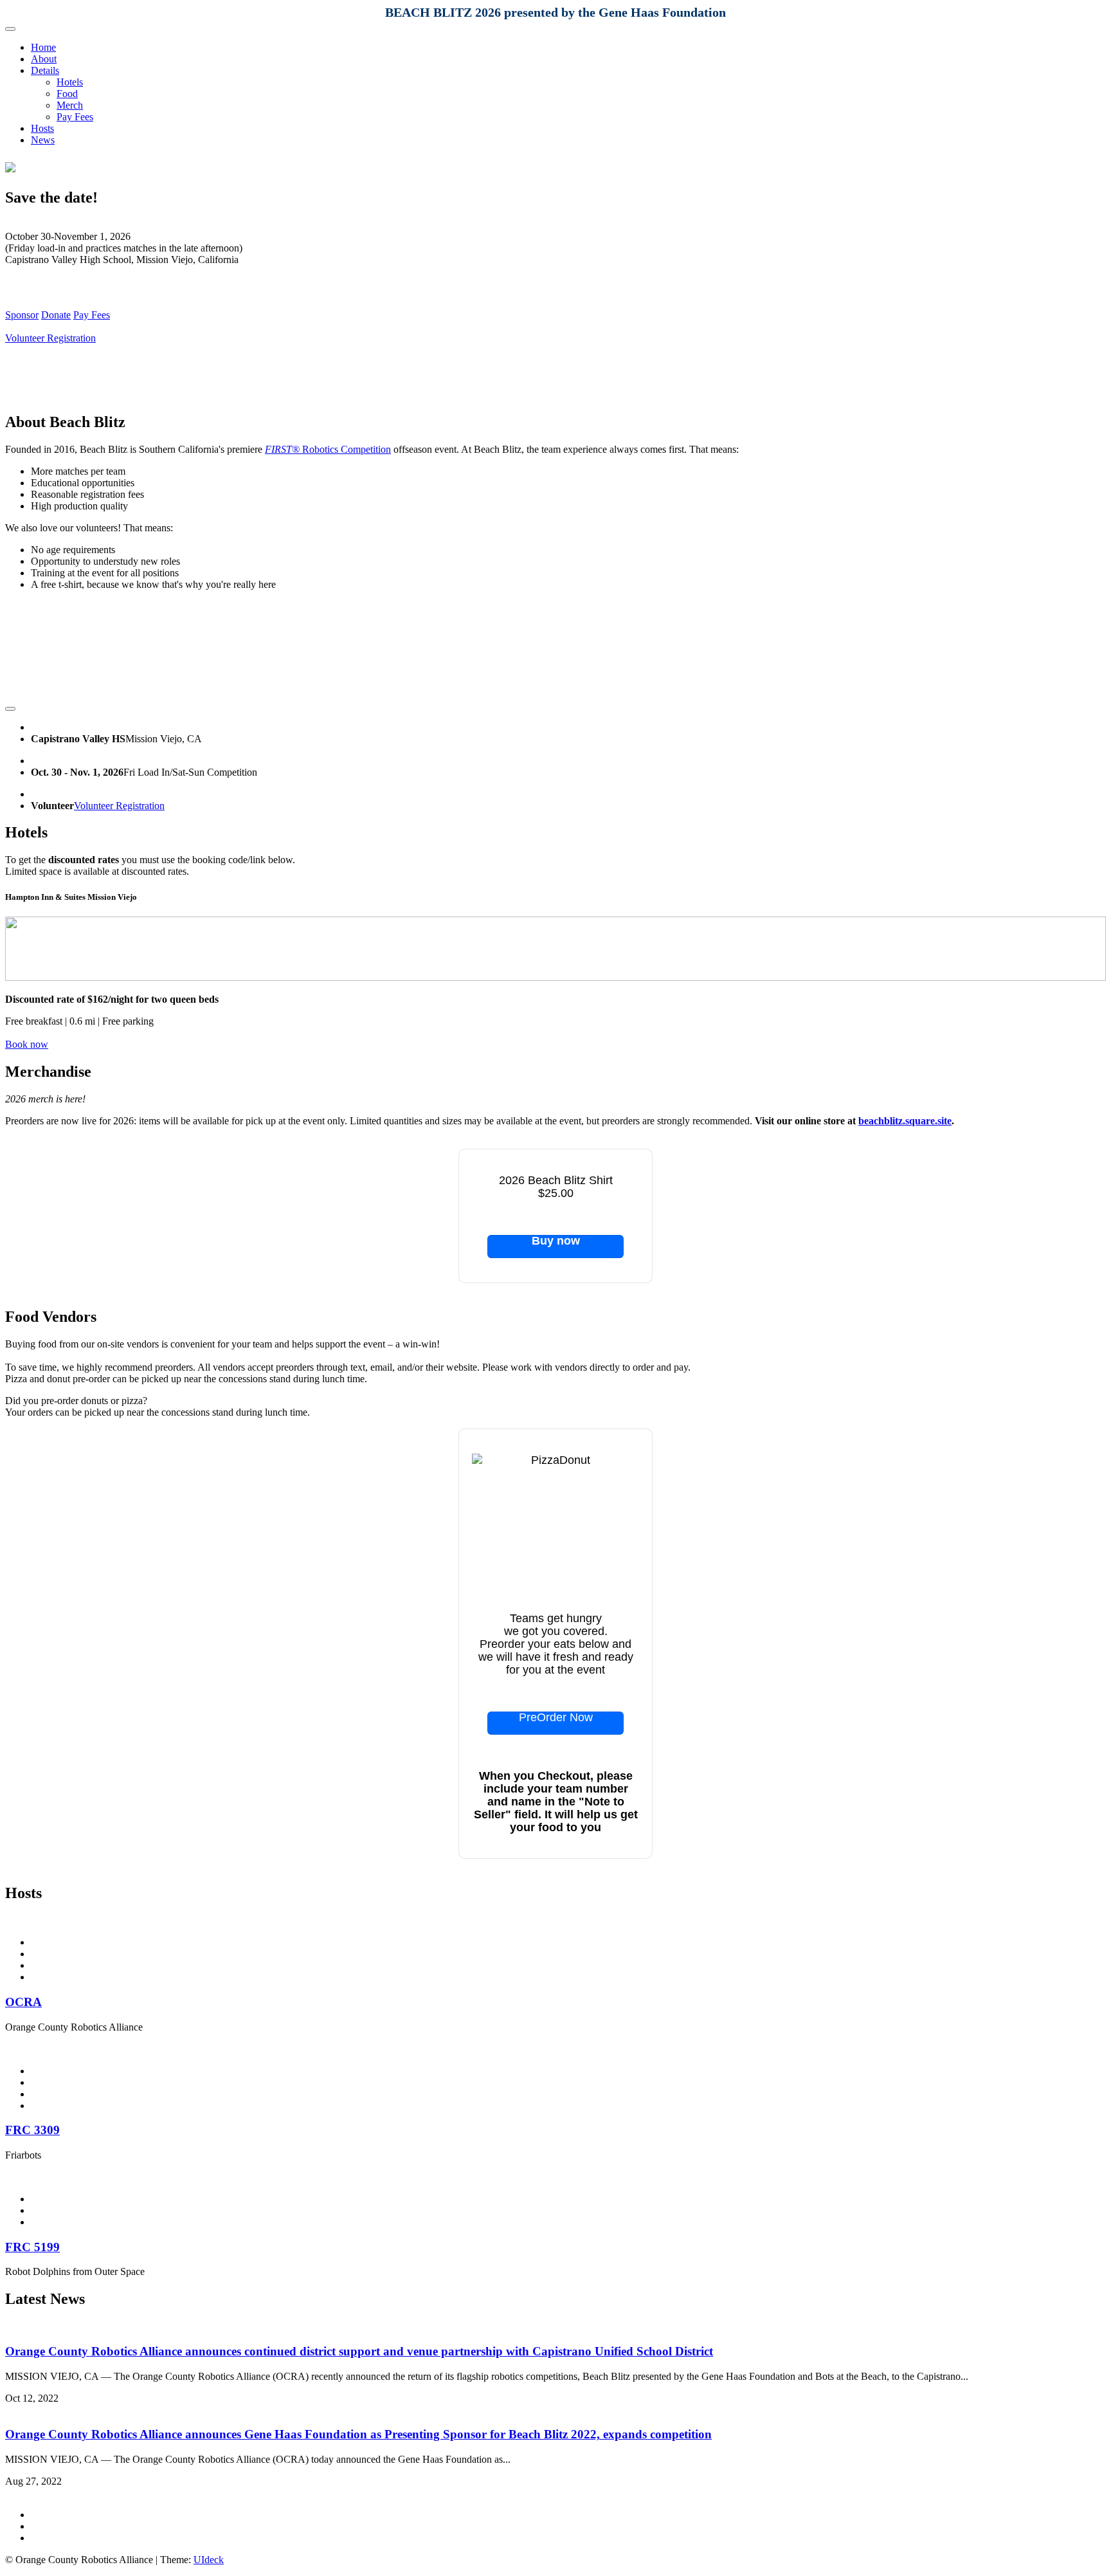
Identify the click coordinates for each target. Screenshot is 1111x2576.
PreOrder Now (556, 1718)
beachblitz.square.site (905, 1121)
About (44, 59)
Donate (56, 315)
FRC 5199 (32, 2247)
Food (67, 94)
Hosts (42, 128)
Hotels (70, 82)
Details (45, 70)
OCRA (23, 2002)
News (43, 140)
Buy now (556, 1241)
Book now (27, 1044)
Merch (70, 105)
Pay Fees (75, 117)
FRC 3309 (32, 2130)
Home (43, 47)
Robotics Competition (328, 449)
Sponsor (22, 315)
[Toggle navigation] (10, 29)
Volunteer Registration (50, 338)
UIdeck (209, 2560)
